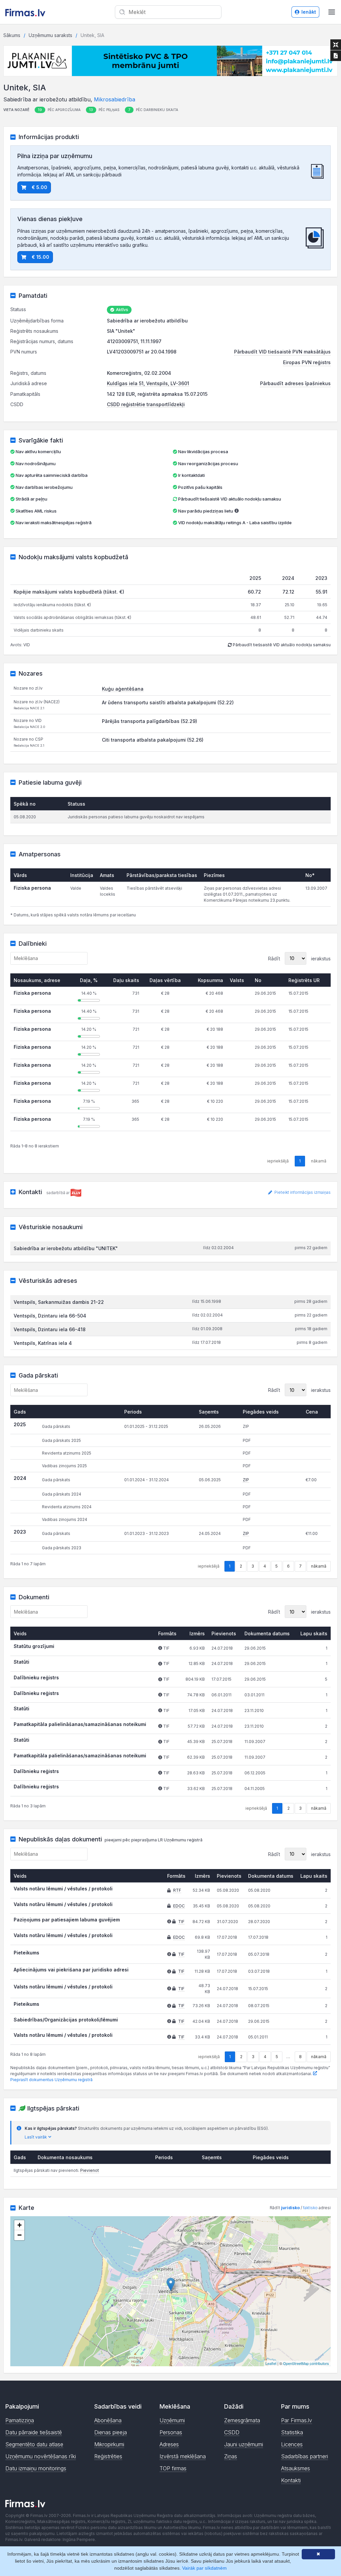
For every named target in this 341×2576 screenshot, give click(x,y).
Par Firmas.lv (297, 2420)
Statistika (292, 2432)
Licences (292, 2444)
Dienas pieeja (111, 2432)
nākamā (319, 1566)
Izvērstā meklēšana (183, 2456)
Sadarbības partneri (305, 2456)
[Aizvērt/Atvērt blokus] (336, 45)
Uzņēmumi (172, 2420)
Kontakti (291, 2480)
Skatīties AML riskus (36, 511)
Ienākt (309, 12)
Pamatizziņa (20, 2420)
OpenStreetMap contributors (306, 2363)
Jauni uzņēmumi (244, 2444)
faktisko (310, 2208)
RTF (177, 1890)
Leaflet (271, 2363)
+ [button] (19, 2225)
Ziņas (231, 2456)
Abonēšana (108, 2420)
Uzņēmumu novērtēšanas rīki (41, 2456)
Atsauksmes (296, 2468)
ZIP (246, 1480)
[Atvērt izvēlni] (332, 12)
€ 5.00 (39, 187)
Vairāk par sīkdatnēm (204, 2568)
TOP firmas (173, 2468)
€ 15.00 (40, 257)
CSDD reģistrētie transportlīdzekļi (146, 404)
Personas (171, 2432)
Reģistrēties (108, 2456)
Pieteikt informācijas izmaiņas (302, 1192)
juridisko (290, 2208)
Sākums (12, 35)
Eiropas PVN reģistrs (307, 362)
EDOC (179, 1906)
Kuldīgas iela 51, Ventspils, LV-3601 (148, 383)
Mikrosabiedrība (115, 99)
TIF (181, 1922)
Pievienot (90, 2170)
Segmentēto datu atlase (34, 2444)
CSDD (232, 2432)
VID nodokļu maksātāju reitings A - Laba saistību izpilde (235, 523)
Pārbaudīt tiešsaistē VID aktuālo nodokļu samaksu (229, 499)
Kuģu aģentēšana (123, 689)
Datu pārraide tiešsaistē (34, 2432)
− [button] (19, 2235)
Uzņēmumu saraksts (50, 35)
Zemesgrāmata (242, 2420)
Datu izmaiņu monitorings (36, 2468)
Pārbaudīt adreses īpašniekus (295, 383)
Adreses (169, 2444)
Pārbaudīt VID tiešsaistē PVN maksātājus (282, 352)
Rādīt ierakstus (299, 958)
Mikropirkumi (109, 2444)
